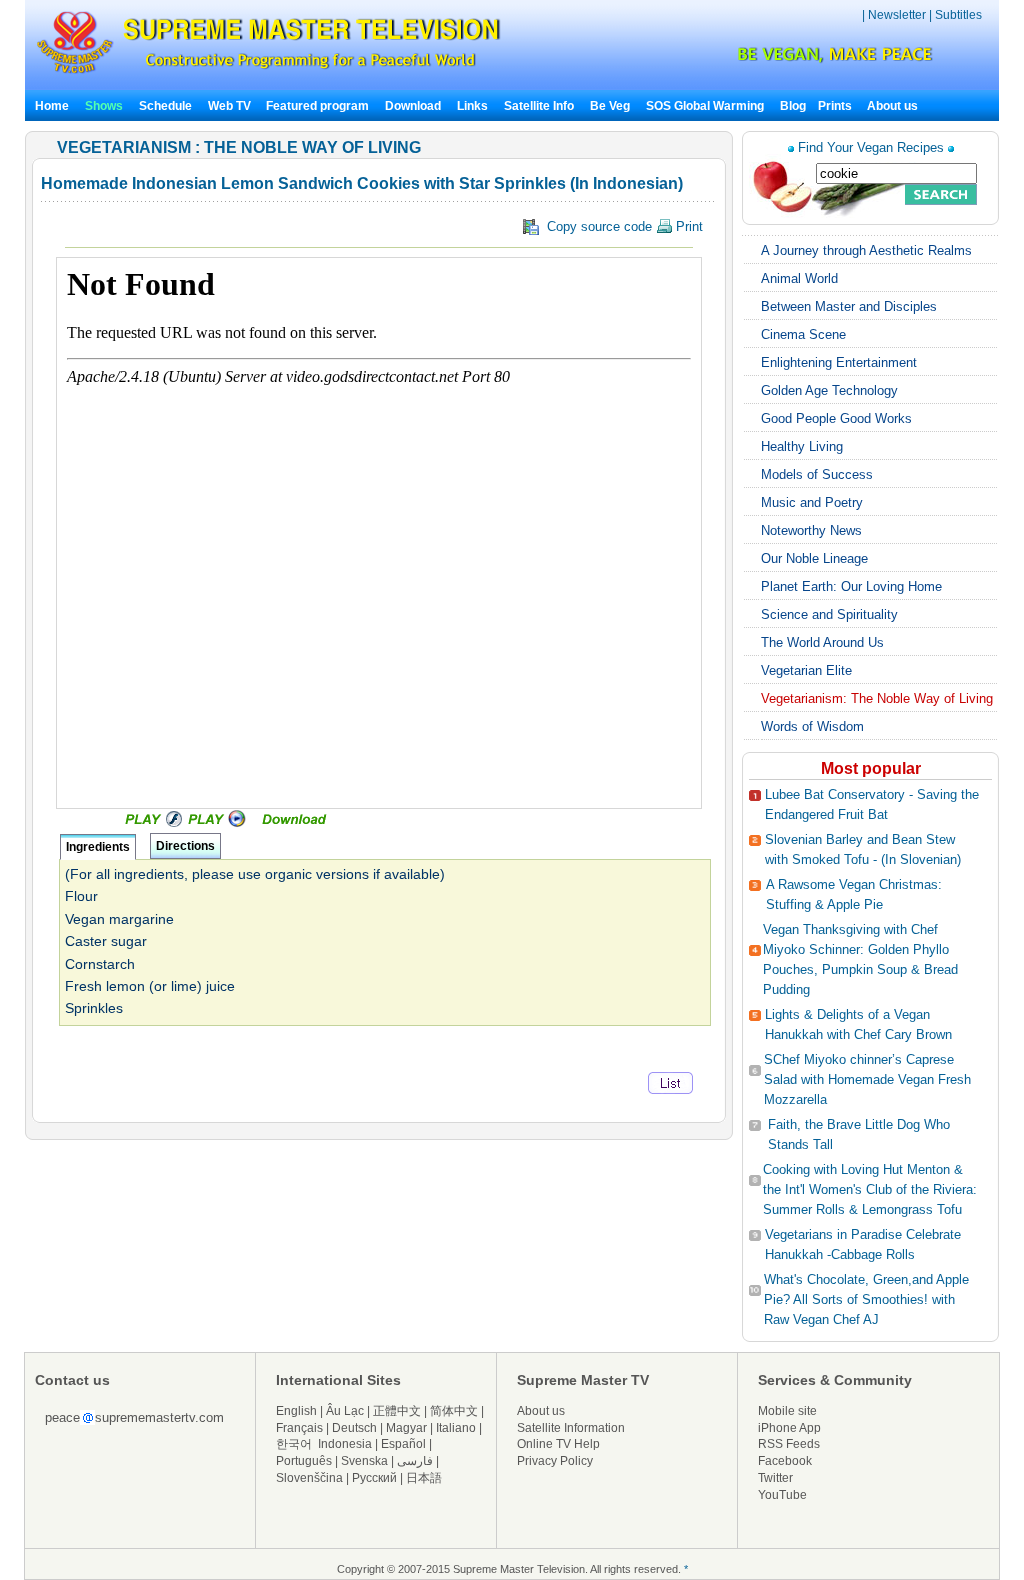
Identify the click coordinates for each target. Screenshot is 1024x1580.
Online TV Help (558, 1444)
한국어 (294, 1444)
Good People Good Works (836, 418)
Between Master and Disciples (849, 306)
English (296, 1411)
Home (52, 106)
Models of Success (817, 474)
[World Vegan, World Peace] (782, 59)
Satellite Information (571, 1428)
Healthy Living (802, 446)
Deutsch (354, 1428)
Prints (836, 106)
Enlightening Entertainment (839, 362)
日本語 (424, 1478)
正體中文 (397, 1411)
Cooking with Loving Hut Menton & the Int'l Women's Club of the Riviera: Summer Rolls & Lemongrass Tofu (870, 1189)
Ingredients (98, 847)
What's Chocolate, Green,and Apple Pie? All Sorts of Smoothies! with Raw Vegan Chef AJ (866, 1299)
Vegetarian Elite (806, 670)
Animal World (799, 278)
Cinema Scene (803, 334)
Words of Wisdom (812, 726)
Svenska (364, 1461)
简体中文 (454, 1411)
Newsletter (897, 15)
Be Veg (610, 106)
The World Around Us (822, 642)
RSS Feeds (789, 1444)
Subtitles (958, 15)
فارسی (415, 1461)
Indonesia (345, 1444)
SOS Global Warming (705, 106)
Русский (374, 1478)
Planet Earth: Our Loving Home (851, 586)
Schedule (165, 106)
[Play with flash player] (151, 823)
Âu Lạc (345, 1411)
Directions (185, 846)
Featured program (317, 106)
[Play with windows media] (218, 823)
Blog (793, 106)
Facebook (785, 1461)
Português (304, 1461)
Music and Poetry (812, 502)
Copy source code (621, 226)
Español (403, 1444)
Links (472, 106)
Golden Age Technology (829, 390)
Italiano (456, 1428)
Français (299, 1428)
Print (687, 226)
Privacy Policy (555, 1461)
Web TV (231, 106)
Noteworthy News (811, 530)
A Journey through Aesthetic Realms (866, 250)
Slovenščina (309, 1478)
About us (892, 106)
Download (413, 106)
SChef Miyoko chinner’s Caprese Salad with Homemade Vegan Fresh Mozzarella (867, 1079)
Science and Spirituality (829, 614)
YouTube (782, 1495)
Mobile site (787, 1411)
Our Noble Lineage (814, 558)
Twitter (775, 1478)
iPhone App (789, 1428)
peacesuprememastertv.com (134, 1417)
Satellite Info (539, 106)
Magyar (406, 1428)
